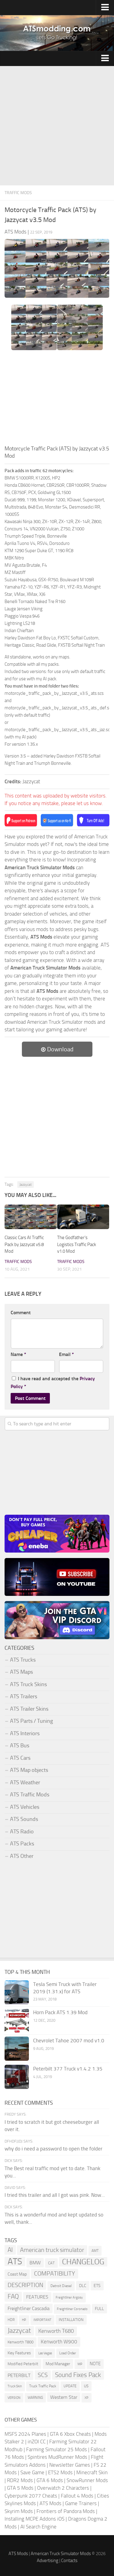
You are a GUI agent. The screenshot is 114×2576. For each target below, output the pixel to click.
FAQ (13, 2296)
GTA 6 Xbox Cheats (70, 2434)
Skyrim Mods (19, 2511)
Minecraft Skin (92, 2472)
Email (66, 1354)
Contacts (69, 2561)
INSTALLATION (71, 2320)
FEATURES (37, 2297)
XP (86, 2398)
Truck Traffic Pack (43, 2386)
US (86, 2386)
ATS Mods (50, 2503)
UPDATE (70, 2386)
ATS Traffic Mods (30, 1795)
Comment (21, 1313)
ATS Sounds (24, 1819)
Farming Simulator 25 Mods (57, 2449)
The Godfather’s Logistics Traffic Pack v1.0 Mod (77, 1244)
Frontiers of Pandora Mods (66, 2511)
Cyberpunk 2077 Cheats (31, 2496)
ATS (15, 2262)
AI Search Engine (38, 2527)
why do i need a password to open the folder (54, 2149)
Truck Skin (15, 2386)
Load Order (68, 2353)
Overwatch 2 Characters (63, 2488)
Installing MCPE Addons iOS (35, 2519)
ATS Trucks (23, 1660)
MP (80, 2364)
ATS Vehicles (25, 1807)
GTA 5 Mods (20, 2488)
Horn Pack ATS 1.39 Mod (60, 2012)
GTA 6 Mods (50, 2480)
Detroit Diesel (61, 2286)
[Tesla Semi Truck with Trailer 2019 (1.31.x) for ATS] (17, 1992)
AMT (95, 2251)
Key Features (19, 2353)
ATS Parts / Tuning (31, 1721)
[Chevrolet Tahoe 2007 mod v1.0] (17, 2049)
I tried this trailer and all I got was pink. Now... (55, 2195)
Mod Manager (58, 2364)
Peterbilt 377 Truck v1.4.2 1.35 (68, 2069)
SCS (43, 2375)
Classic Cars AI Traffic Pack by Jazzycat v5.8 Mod (24, 1244)
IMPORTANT (42, 2320)
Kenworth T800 (21, 2342)
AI (10, 2250)
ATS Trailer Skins (29, 1709)
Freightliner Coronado (72, 2309)
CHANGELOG (83, 2262)
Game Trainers (81, 2503)
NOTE (95, 2364)
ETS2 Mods (60, 2472)
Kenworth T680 (56, 2331)
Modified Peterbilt (23, 2364)
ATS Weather (25, 1782)
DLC (83, 2286)
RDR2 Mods (20, 2480)
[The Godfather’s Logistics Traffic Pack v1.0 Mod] (83, 1217)
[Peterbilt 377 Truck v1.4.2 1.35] (17, 2077)
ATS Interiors (25, 1733)
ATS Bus (20, 1746)
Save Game (32, 2472)
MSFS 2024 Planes (25, 2434)
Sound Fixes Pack (78, 2375)
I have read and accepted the (53, 1382)
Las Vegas (45, 2353)
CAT (51, 2263)
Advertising (48, 2561)
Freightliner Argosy (69, 2298)
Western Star (64, 2397)
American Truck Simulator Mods (61, 2554)
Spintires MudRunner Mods (57, 2457)
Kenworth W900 (59, 2342)
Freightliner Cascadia (29, 2308)
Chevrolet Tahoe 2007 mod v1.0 (69, 2041)
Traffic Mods (18, 193)
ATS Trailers (24, 1696)
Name (18, 1354)
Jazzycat (26, 1185)
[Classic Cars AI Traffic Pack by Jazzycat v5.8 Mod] (31, 1217)
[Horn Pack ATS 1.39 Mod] (17, 2021)
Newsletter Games (70, 2465)
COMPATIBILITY (55, 2274)
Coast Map (17, 2274)
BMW (35, 2263)
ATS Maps (21, 1672)
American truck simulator (52, 2250)
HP (24, 2320)
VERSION (14, 2398)
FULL (99, 2309)
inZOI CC (37, 2442)
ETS (97, 2286)
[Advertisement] (57, 126)
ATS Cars (20, 1758)
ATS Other (22, 1856)
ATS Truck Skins (28, 1684)
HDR (11, 2320)
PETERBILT (19, 2375)
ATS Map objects (29, 1770)
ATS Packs (22, 1844)
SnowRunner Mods (87, 2480)
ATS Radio (22, 1832)
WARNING (35, 2398)
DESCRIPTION (25, 2285)
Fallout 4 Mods (77, 2496)
